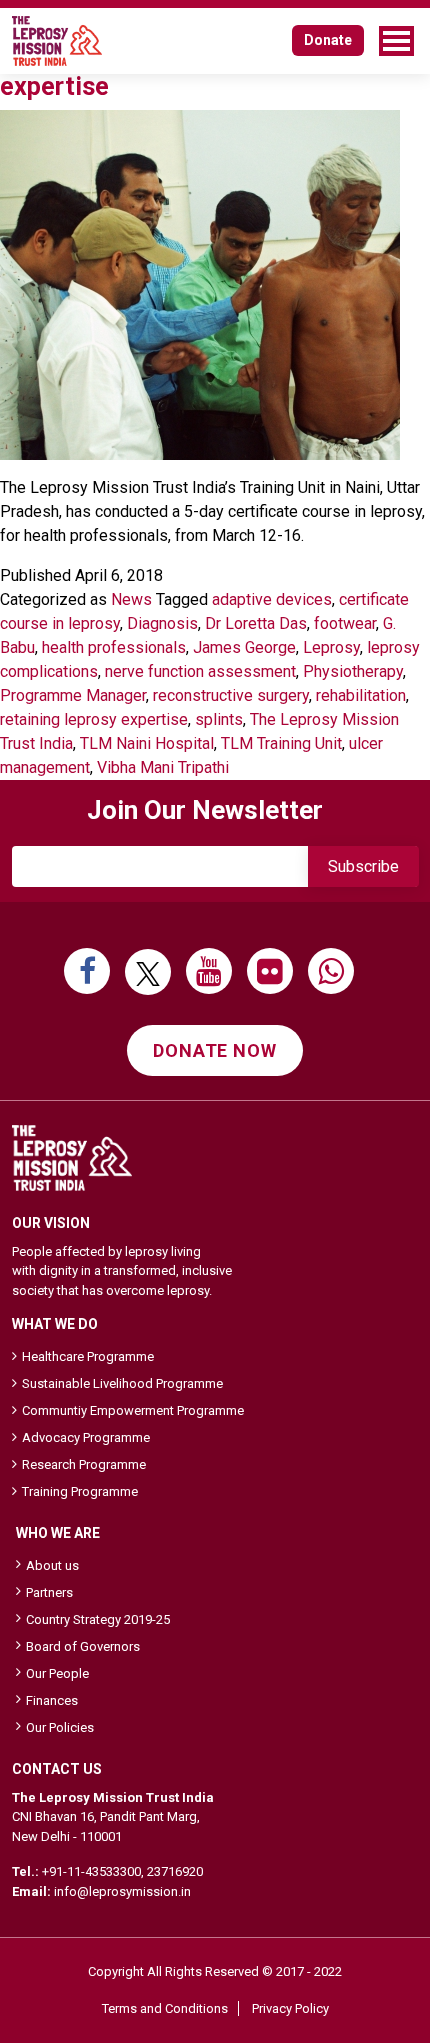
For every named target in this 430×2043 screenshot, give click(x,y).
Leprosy (331, 647)
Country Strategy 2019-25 (98, 1619)
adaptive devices (272, 599)
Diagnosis (162, 623)
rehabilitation (361, 695)
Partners (49, 1592)
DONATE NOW (215, 1050)
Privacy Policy (290, 2008)
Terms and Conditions (165, 2008)
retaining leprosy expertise (94, 719)
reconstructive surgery (231, 695)
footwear (345, 623)
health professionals (114, 647)
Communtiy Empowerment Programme (133, 1410)
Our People (57, 1673)
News (131, 599)
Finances (52, 1700)
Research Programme (84, 1464)
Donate (328, 40)
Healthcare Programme (88, 1356)
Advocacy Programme (86, 1437)
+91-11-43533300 (91, 1871)
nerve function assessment (200, 671)
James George (244, 647)
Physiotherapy (353, 671)
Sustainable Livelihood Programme (122, 1383)
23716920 (175, 1871)
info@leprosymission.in (122, 1891)
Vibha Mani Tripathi (163, 767)
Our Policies (60, 1727)
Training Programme (80, 1491)
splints (219, 719)
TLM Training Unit (281, 743)
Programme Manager (73, 695)
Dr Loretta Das (256, 623)
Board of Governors (83, 1646)
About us (52, 1565)
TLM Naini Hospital (147, 743)
